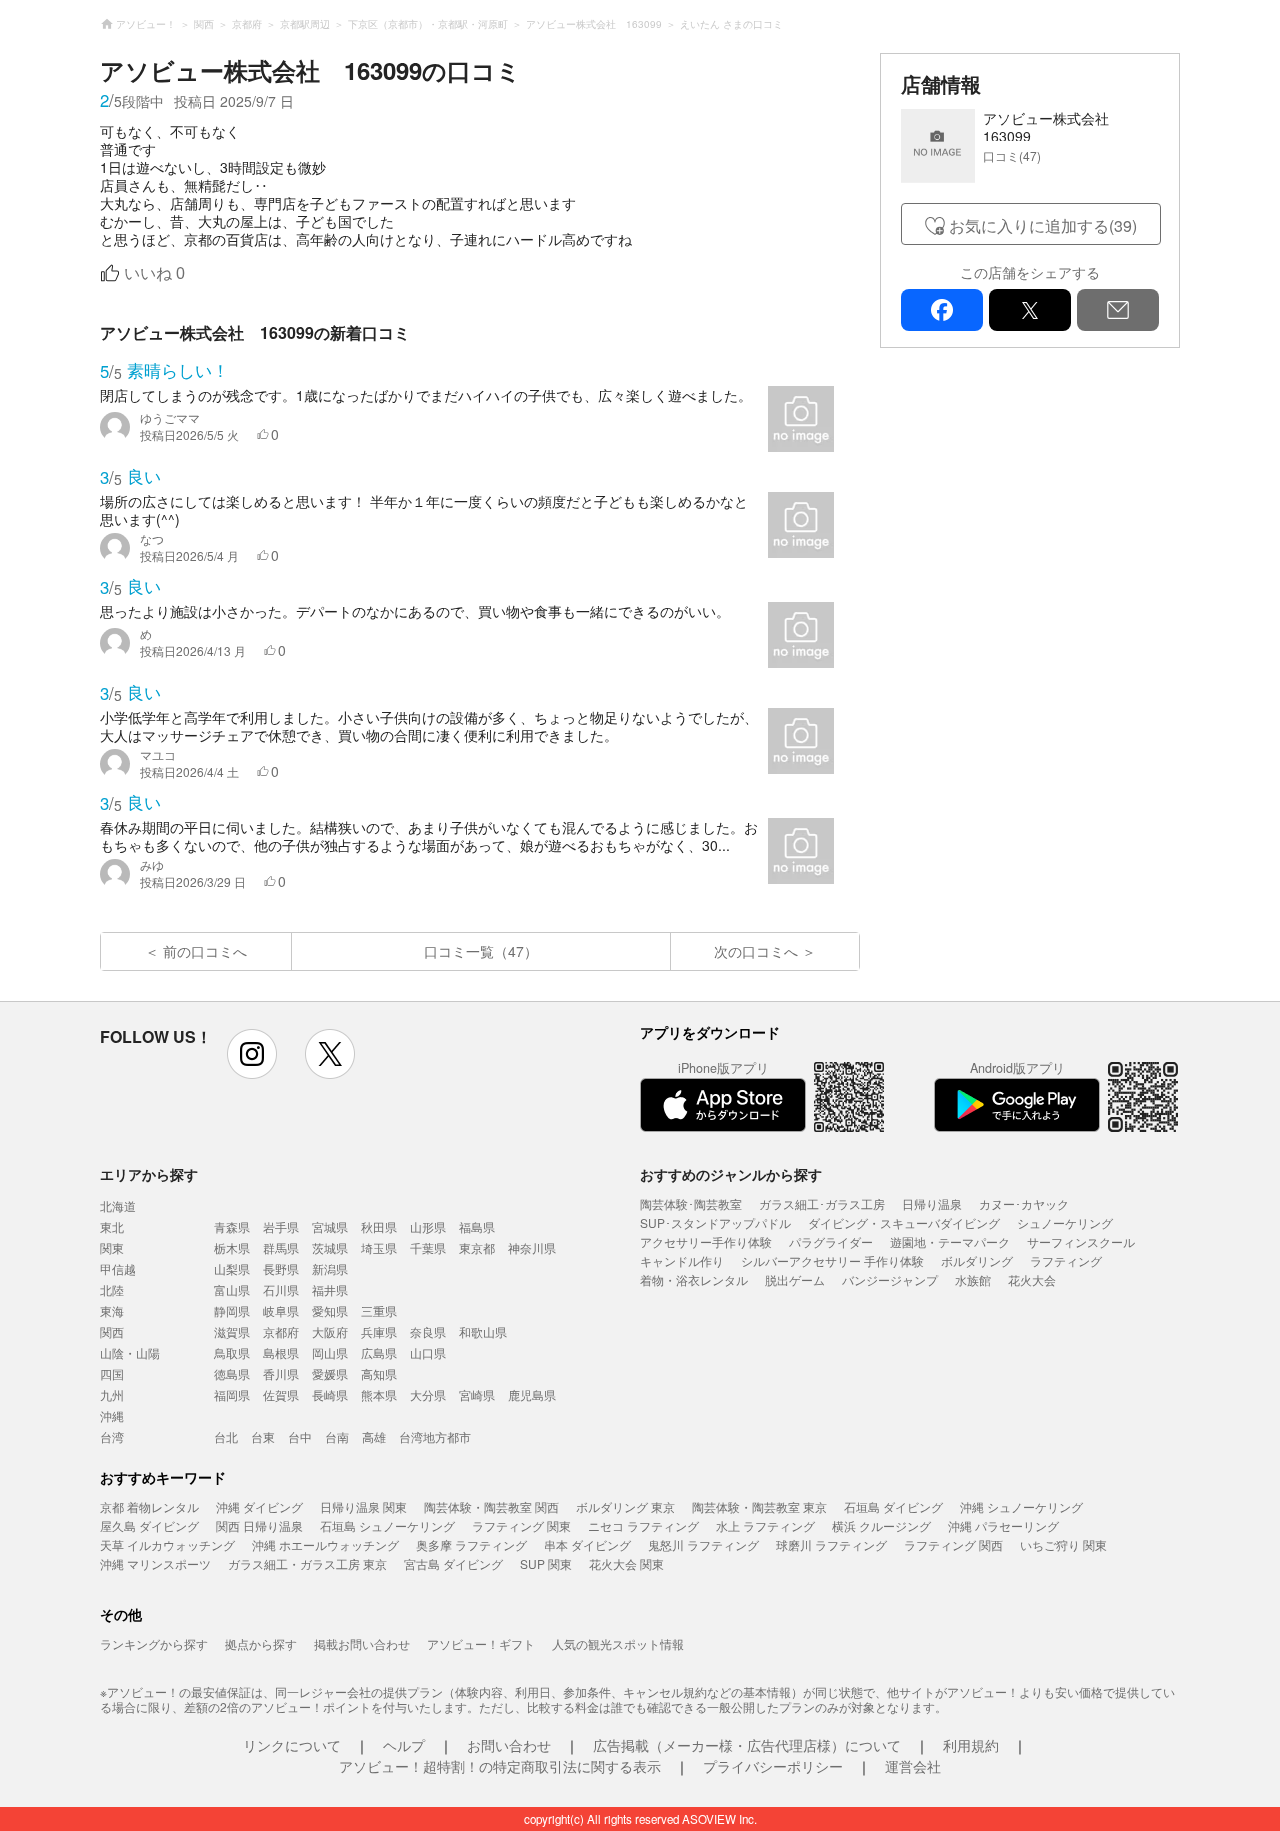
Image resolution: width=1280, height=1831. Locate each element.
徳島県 (232, 1373)
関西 (112, 1331)
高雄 (374, 1436)
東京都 (477, 1247)
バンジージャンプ (890, 1279)
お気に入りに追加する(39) (1043, 225)
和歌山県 (483, 1331)
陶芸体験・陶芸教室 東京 (759, 1506)
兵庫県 (379, 1331)
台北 (226, 1436)
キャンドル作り (682, 1260)
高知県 (379, 1373)
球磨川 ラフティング (831, 1544)
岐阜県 (281, 1310)
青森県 (232, 1226)
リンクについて (292, 1745)
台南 (337, 1436)
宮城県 (330, 1226)
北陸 (112, 1289)
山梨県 (232, 1268)
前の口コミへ (205, 951)
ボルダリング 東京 (625, 1506)
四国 (112, 1373)
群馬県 (281, 1247)
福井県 (330, 1289)
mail (1118, 310)
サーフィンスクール (1081, 1241)
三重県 (379, 1310)
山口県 (428, 1352)
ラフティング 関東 (521, 1525)
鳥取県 (232, 1352)
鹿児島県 (532, 1394)
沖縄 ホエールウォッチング (325, 1544)
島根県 (281, 1352)
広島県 (379, 1352)
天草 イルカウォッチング (167, 1544)
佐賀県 (281, 1394)
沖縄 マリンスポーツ (155, 1563)
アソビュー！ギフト (481, 1643)
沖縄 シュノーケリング (1021, 1506)
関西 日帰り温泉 (259, 1525)
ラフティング (1066, 1260)
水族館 (973, 1279)
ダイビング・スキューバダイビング (904, 1222)
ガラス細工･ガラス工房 (822, 1203)
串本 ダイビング (587, 1544)
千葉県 (428, 1247)
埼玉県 (379, 1247)
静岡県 (232, 1310)
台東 (263, 1436)
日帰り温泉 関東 (363, 1506)
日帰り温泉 (932, 1203)
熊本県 (379, 1394)
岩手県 (281, 1226)
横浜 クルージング (881, 1525)
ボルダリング (977, 1260)
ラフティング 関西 (953, 1544)
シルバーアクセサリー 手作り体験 (832, 1260)
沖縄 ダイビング (259, 1506)
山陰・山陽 (130, 1352)
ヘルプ (404, 1745)
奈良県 (428, 1331)
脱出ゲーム (795, 1279)
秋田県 (379, 1226)
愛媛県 (330, 1373)
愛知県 (330, 1310)
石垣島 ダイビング (893, 1506)
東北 (112, 1226)
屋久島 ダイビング (149, 1525)
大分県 (428, 1394)
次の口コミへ (756, 951)
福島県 (477, 1226)
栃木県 (232, 1247)
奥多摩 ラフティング (471, 1544)
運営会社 (913, 1766)
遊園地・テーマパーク (950, 1241)
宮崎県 (477, 1394)
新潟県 (330, 1268)
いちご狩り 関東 (1063, 1544)
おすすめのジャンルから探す (731, 1174)
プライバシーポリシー (773, 1766)
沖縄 (112, 1415)
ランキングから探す (154, 1643)
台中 (300, 1436)
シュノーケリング (1065, 1222)
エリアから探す (149, 1174)
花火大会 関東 (626, 1563)
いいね (154, 273)
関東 (112, 1247)
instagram (252, 1054)
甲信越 (118, 1268)
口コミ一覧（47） (481, 951)
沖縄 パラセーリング (1003, 1525)
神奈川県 (532, 1247)
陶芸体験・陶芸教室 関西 (491, 1506)
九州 (112, 1394)
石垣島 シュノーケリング (387, 1525)
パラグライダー (831, 1241)
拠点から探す (261, 1643)
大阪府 (330, 1331)
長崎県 (330, 1394)
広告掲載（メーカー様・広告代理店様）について (747, 1745)
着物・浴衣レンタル (694, 1279)
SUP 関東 (546, 1563)
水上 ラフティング (765, 1525)
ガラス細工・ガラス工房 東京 (307, 1563)
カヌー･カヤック (1024, 1203)
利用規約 (971, 1745)
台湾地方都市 (435, 1436)
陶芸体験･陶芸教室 (691, 1203)
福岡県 (232, 1394)
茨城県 (330, 1247)
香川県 (281, 1373)
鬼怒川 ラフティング (703, 1544)
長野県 (281, 1268)
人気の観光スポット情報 (618, 1643)
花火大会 (1032, 1279)
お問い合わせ (509, 1745)
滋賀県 (232, 1331)
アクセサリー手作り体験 (706, 1241)
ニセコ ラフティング (643, 1525)
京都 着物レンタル (149, 1506)
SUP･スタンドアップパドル (715, 1222)
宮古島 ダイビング (453, 1563)
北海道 (118, 1205)
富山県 (232, 1289)
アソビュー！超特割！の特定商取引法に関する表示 (500, 1766)
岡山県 (330, 1352)
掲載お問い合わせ (362, 1643)
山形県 (428, 1226)
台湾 (112, 1436)
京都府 (281, 1331)
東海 (112, 1310)
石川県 (281, 1289)
